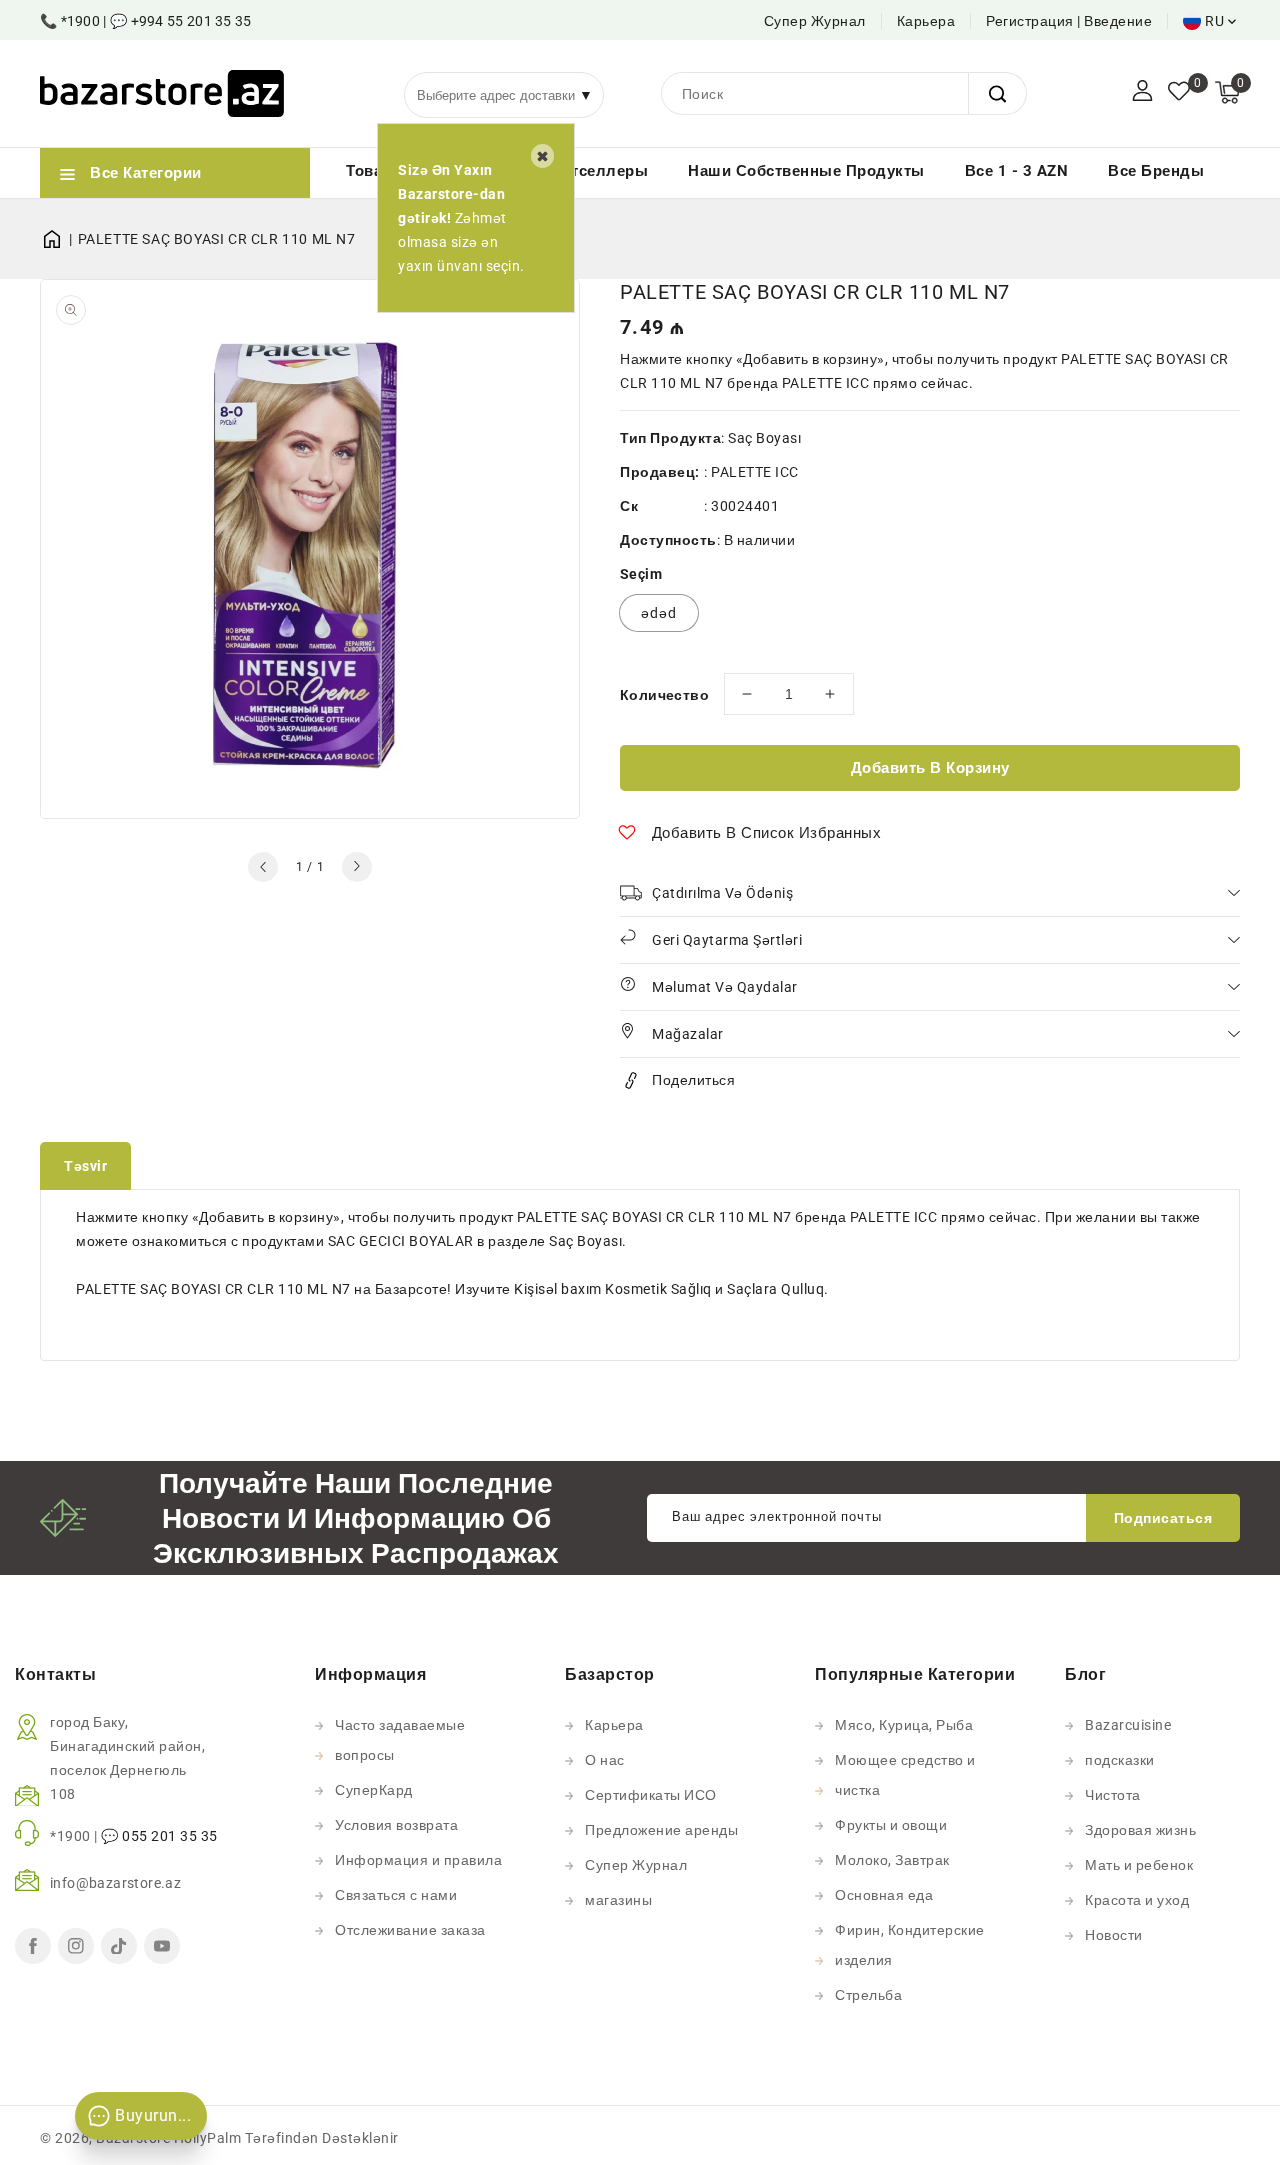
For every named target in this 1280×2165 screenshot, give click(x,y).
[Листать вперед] (357, 867)
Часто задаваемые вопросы (400, 1740)
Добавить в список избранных (767, 833)
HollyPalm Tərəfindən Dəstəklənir (286, 2138)
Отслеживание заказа (410, 1930)
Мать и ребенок (1139, 1865)
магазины (618, 1900)
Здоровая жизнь (1140, 1830)
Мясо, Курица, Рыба (904, 1725)
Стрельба (868, 1995)
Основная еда (884, 1895)
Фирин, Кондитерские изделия (910, 1945)
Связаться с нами (396, 1895)
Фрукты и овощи (891, 1825)
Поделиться (693, 1080)
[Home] (59, 239)
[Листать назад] (263, 867)
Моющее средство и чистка (905, 1775)
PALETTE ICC (755, 472)
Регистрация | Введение (1069, 21)
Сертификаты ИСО (651, 1795)
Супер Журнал (815, 21)
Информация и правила (418, 1860)
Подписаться (1163, 1518)
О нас (605, 1760)
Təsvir (85, 1166)
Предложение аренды (661, 1830)
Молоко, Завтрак (892, 1860)
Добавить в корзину (930, 768)
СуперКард (374, 1790)
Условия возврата (396, 1825)
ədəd (659, 613)
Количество (664, 695)
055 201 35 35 (170, 1836)
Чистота (1113, 1795)
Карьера (926, 21)
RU (1214, 21)
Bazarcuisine (1128, 1725)
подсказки (1120, 1760)
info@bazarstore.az (115, 1883)
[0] (1179, 93)
